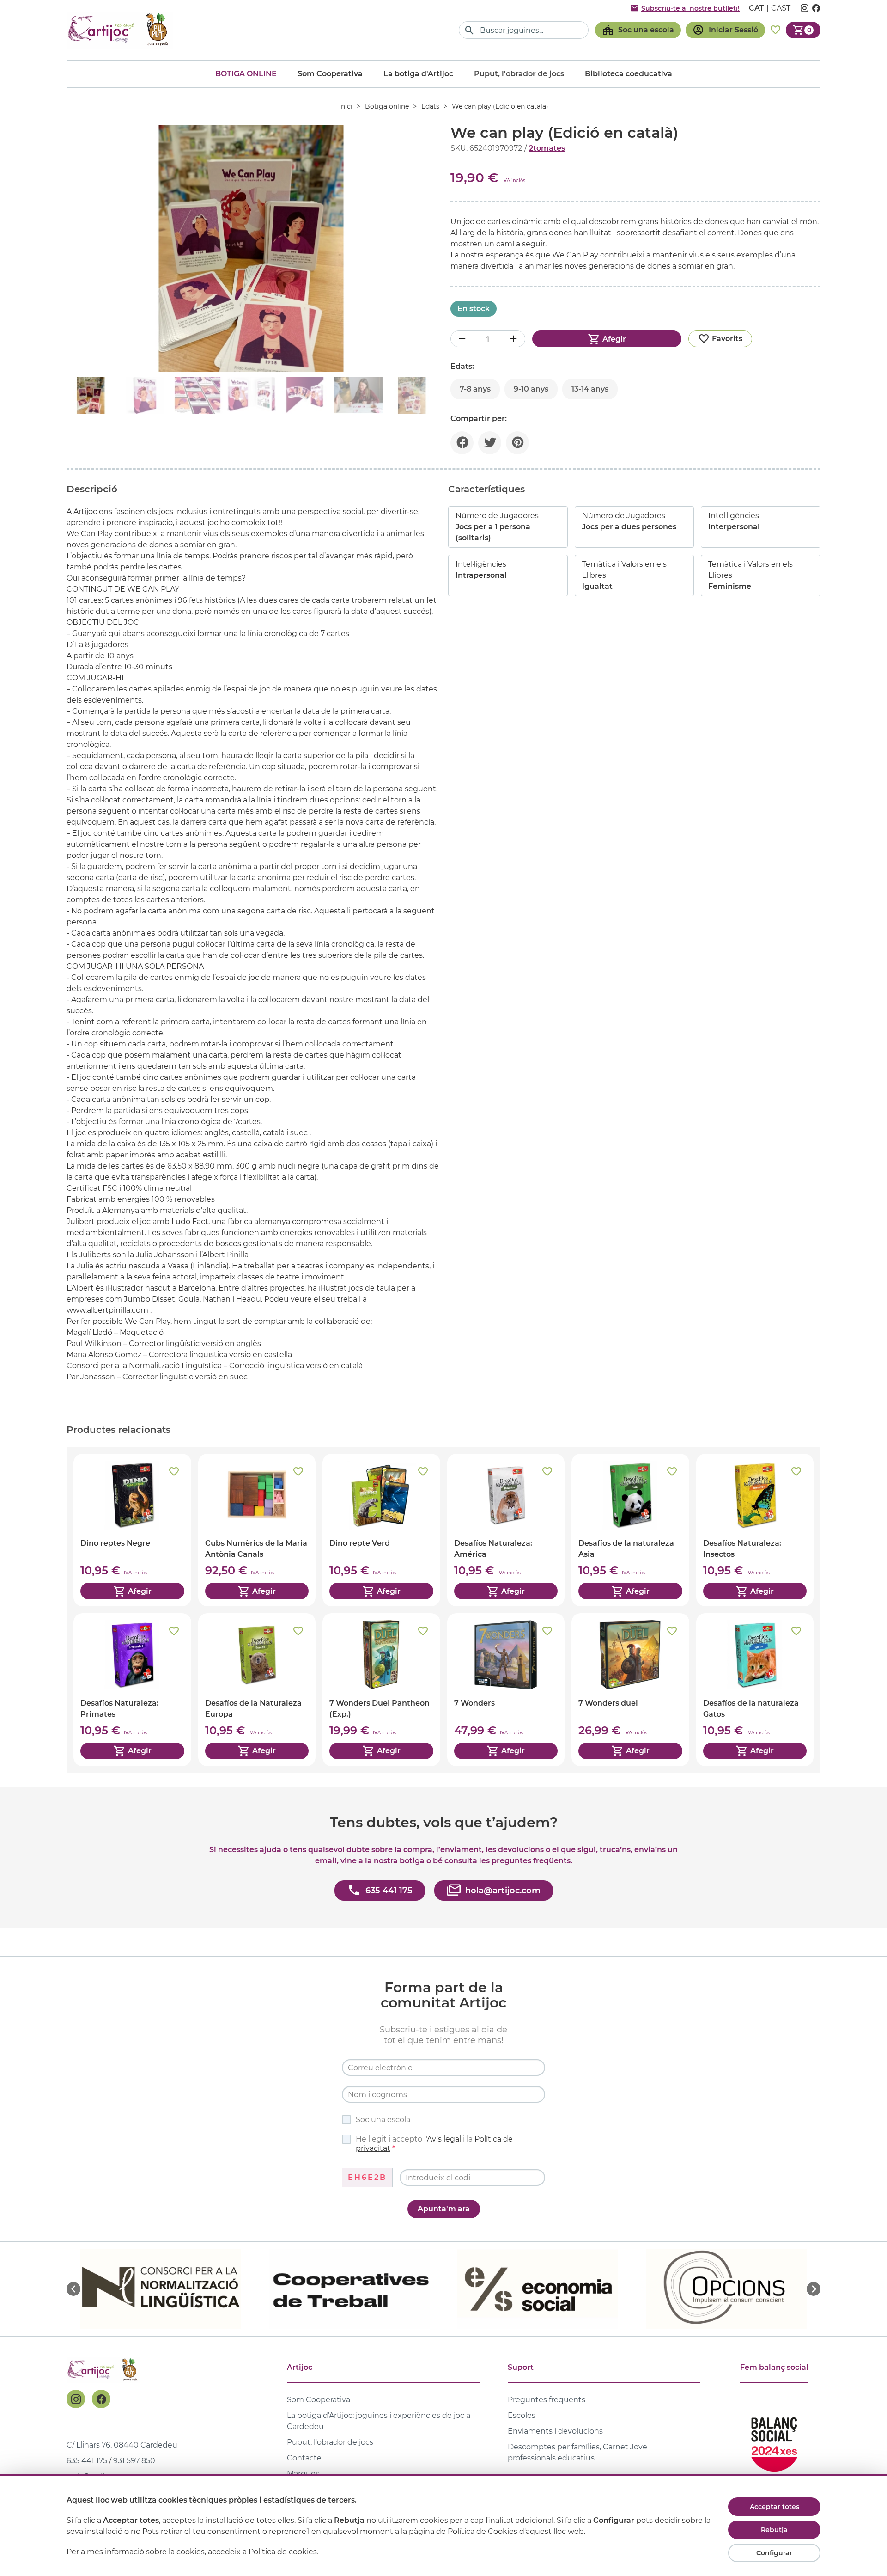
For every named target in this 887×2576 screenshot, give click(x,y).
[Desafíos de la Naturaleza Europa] (257, 1689)
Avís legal (444, 2139)
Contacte (304, 2458)
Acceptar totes (775, 2507)
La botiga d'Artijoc (418, 74)
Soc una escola (383, 2120)
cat (756, 8)
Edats (430, 106)
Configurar (774, 2553)
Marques (303, 2474)
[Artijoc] (120, 30)
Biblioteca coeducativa (629, 74)
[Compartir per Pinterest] (517, 443)
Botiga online (246, 74)
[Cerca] (470, 30)
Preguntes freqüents (547, 2400)
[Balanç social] (774, 2440)
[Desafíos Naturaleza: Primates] (132, 1689)
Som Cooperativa (330, 74)
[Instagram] (76, 2399)
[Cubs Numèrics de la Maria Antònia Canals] (257, 1530)
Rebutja (774, 2530)
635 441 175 (87, 2461)
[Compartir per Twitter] (490, 443)
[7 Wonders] (506, 1689)
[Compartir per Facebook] (462, 443)
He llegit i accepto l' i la (434, 2144)
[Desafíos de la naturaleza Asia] (630, 1530)
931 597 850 (134, 2461)
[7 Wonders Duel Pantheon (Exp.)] (381, 1689)
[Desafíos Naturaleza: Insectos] (755, 1530)
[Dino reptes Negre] (132, 1530)
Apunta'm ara (444, 2209)
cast (781, 8)
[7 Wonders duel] (630, 1689)
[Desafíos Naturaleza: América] (506, 1530)
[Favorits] (775, 30)
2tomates (547, 148)
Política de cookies (283, 2552)
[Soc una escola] (638, 30)
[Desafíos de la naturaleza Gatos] (755, 1689)
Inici (346, 106)
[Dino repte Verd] (381, 1530)
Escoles (522, 2415)
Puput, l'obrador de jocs (330, 2442)
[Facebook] (101, 2399)
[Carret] (803, 30)
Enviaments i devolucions (555, 2431)
